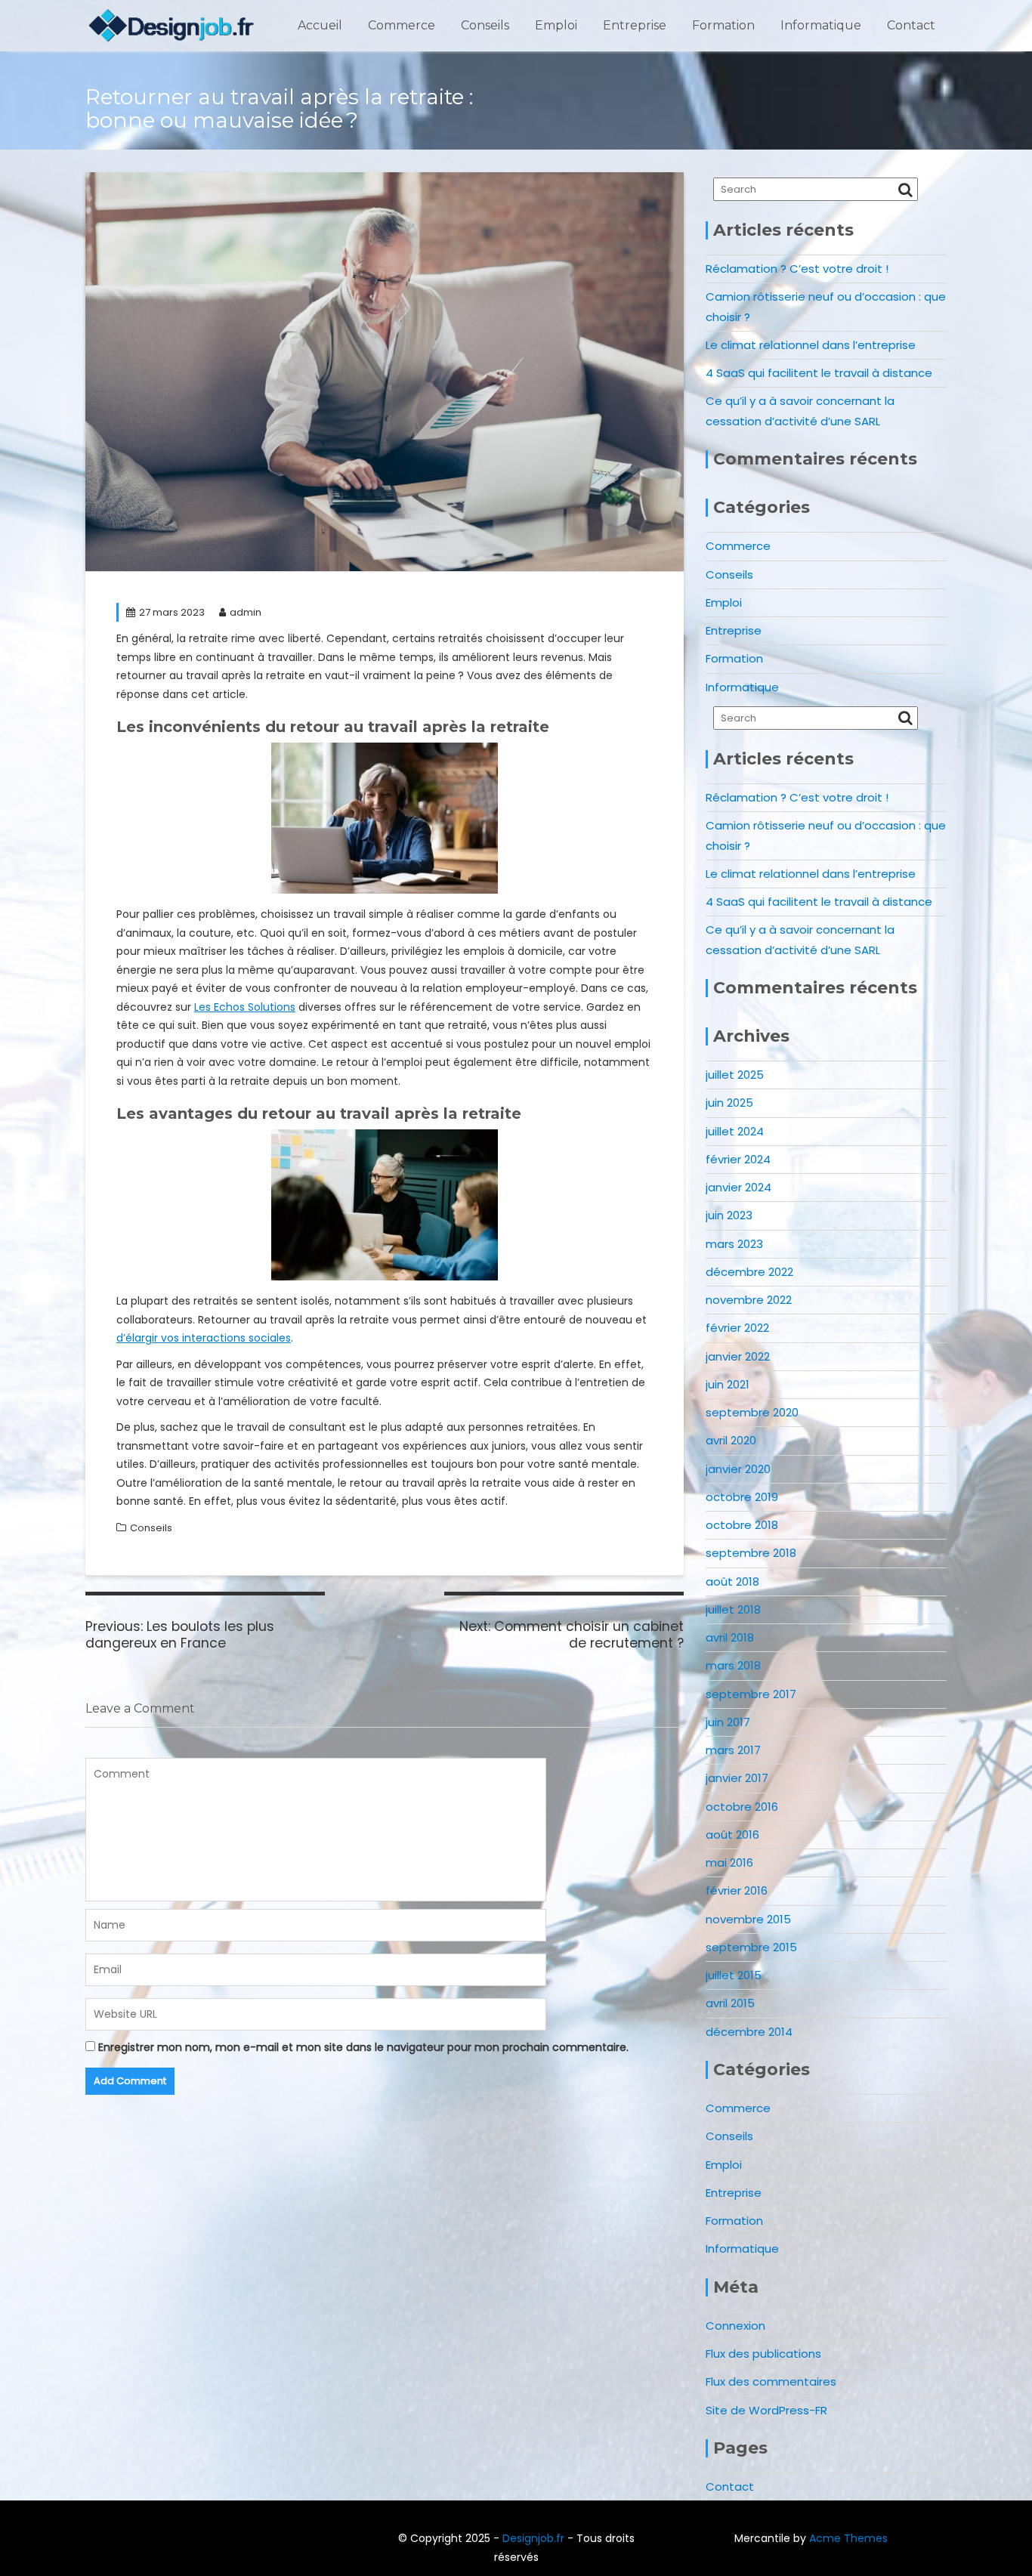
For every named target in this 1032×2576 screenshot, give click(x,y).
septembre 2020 (752, 1412)
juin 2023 (729, 1215)
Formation (723, 25)
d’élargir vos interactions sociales (204, 1338)
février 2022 (737, 1328)
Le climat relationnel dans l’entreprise (811, 345)
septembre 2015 (751, 1947)
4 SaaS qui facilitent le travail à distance (819, 373)
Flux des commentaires (771, 2381)
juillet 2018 (733, 1609)
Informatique (821, 25)
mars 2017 (733, 1750)
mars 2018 (733, 1665)
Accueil (320, 25)
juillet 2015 (734, 1975)
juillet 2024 (735, 1131)
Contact (911, 25)
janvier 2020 (738, 1469)
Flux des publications (763, 2354)
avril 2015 (730, 2003)
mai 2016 (729, 1863)
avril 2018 (730, 1637)
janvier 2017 (737, 1778)
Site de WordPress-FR (766, 2410)
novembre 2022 (749, 1300)
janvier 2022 (738, 1356)
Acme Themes (848, 2538)
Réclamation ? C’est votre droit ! (797, 269)
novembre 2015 (748, 1919)
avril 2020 (731, 1440)
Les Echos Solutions (245, 1007)
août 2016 (732, 1835)
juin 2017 (728, 1722)
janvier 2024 (738, 1187)
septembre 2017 (751, 1694)
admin (246, 612)
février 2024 (738, 1159)
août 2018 (732, 1581)
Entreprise (635, 25)
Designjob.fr (533, 2538)
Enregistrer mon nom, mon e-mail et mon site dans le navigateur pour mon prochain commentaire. (363, 2047)
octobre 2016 (742, 1807)
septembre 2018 (751, 1553)
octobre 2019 (742, 1497)
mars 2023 (734, 1244)
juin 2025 (729, 1103)
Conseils (485, 25)
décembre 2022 (749, 1272)
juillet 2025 (735, 1075)
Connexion (735, 2326)
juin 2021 (728, 1384)
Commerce (402, 25)
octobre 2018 (742, 1525)
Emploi (556, 25)
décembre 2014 (749, 2032)
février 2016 (737, 1890)
